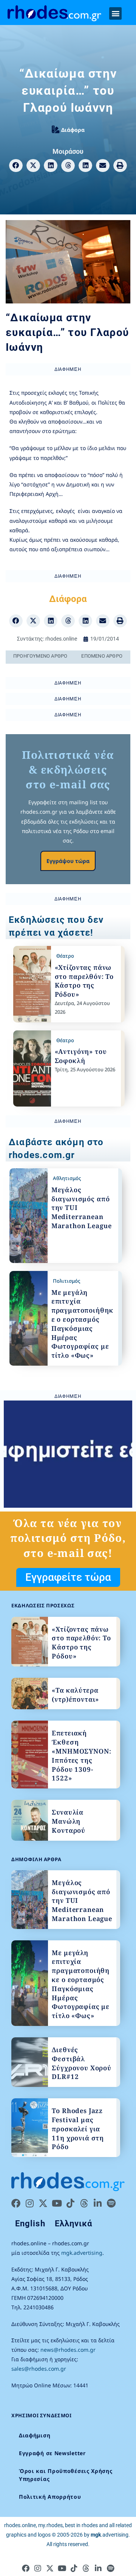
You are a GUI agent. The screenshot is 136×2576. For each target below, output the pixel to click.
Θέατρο (65, 956)
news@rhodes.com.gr (68, 2350)
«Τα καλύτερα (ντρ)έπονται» (75, 1695)
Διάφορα (73, 130)
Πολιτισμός (66, 1281)
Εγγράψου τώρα (68, 861)
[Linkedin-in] (97, 2203)
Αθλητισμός (67, 1178)
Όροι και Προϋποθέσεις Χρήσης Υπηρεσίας (66, 2475)
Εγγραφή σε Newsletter (52, 2453)
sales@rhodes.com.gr (39, 2369)
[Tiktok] (70, 2203)
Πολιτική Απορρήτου (50, 2497)
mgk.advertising (82, 2253)
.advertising (110, 2535)
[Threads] (84, 2203)
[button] (115, 13)
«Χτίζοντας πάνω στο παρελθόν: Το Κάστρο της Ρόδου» (84, 981)
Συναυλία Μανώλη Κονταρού (69, 1821)
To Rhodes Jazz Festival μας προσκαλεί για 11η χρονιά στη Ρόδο (78, 2129)
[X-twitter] (43, 2203)
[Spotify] (111, 2203)
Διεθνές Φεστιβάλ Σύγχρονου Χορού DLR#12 (82, 2063)
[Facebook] (16, 2203)
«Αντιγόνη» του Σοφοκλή (81, 1056)
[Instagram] (29, 2203)
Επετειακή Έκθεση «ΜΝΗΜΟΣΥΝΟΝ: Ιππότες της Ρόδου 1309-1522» (81, 1755)
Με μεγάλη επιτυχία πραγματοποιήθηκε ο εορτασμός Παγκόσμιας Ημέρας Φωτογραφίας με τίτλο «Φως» (82, 1324)
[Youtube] (57, 2203)
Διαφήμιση (35, 2435)
